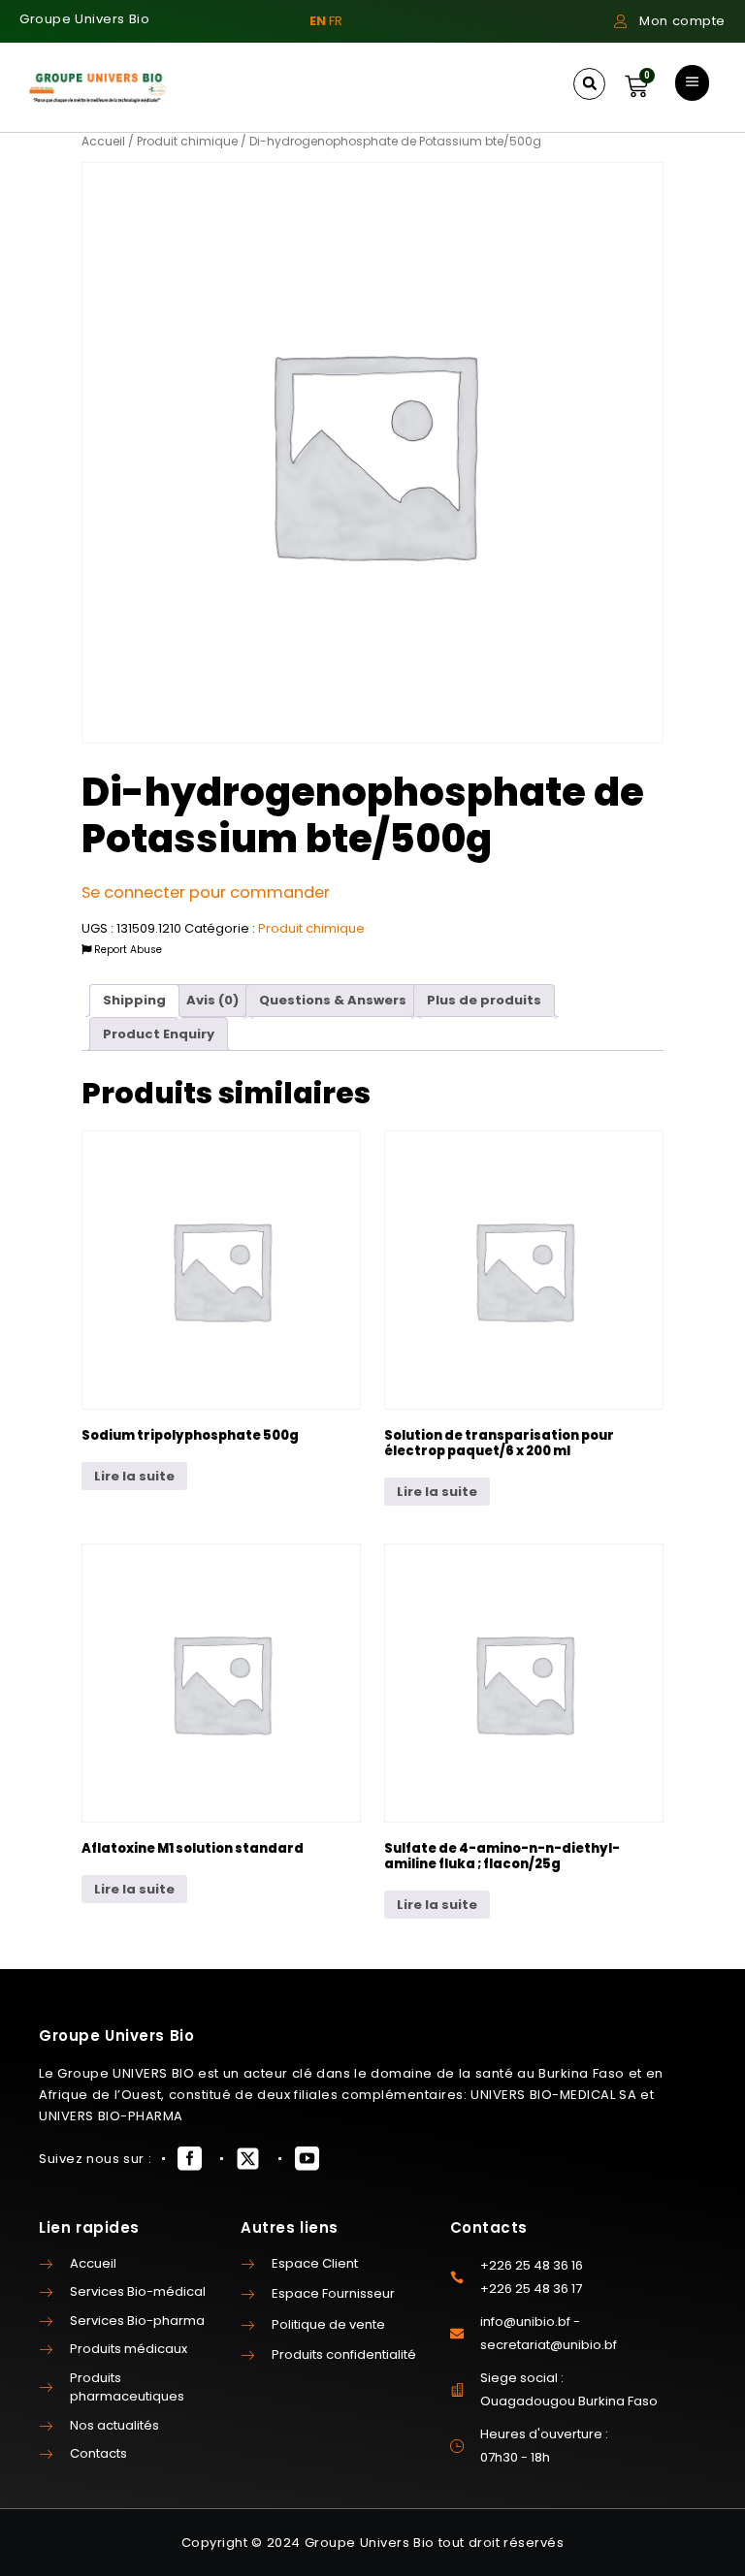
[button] (589, 84)
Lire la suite (134, 1476)
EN (318, 21)
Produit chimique (187, 141)
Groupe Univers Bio (84, 19)
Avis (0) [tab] (212, 1000)
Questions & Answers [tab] (333, 1000)
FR (336, 21)
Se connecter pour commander (206, 892)
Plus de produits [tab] (484, 1000)
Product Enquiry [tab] (159, 1034)
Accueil (103, 141)
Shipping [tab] (134, 1000)
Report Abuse (127, 950)
